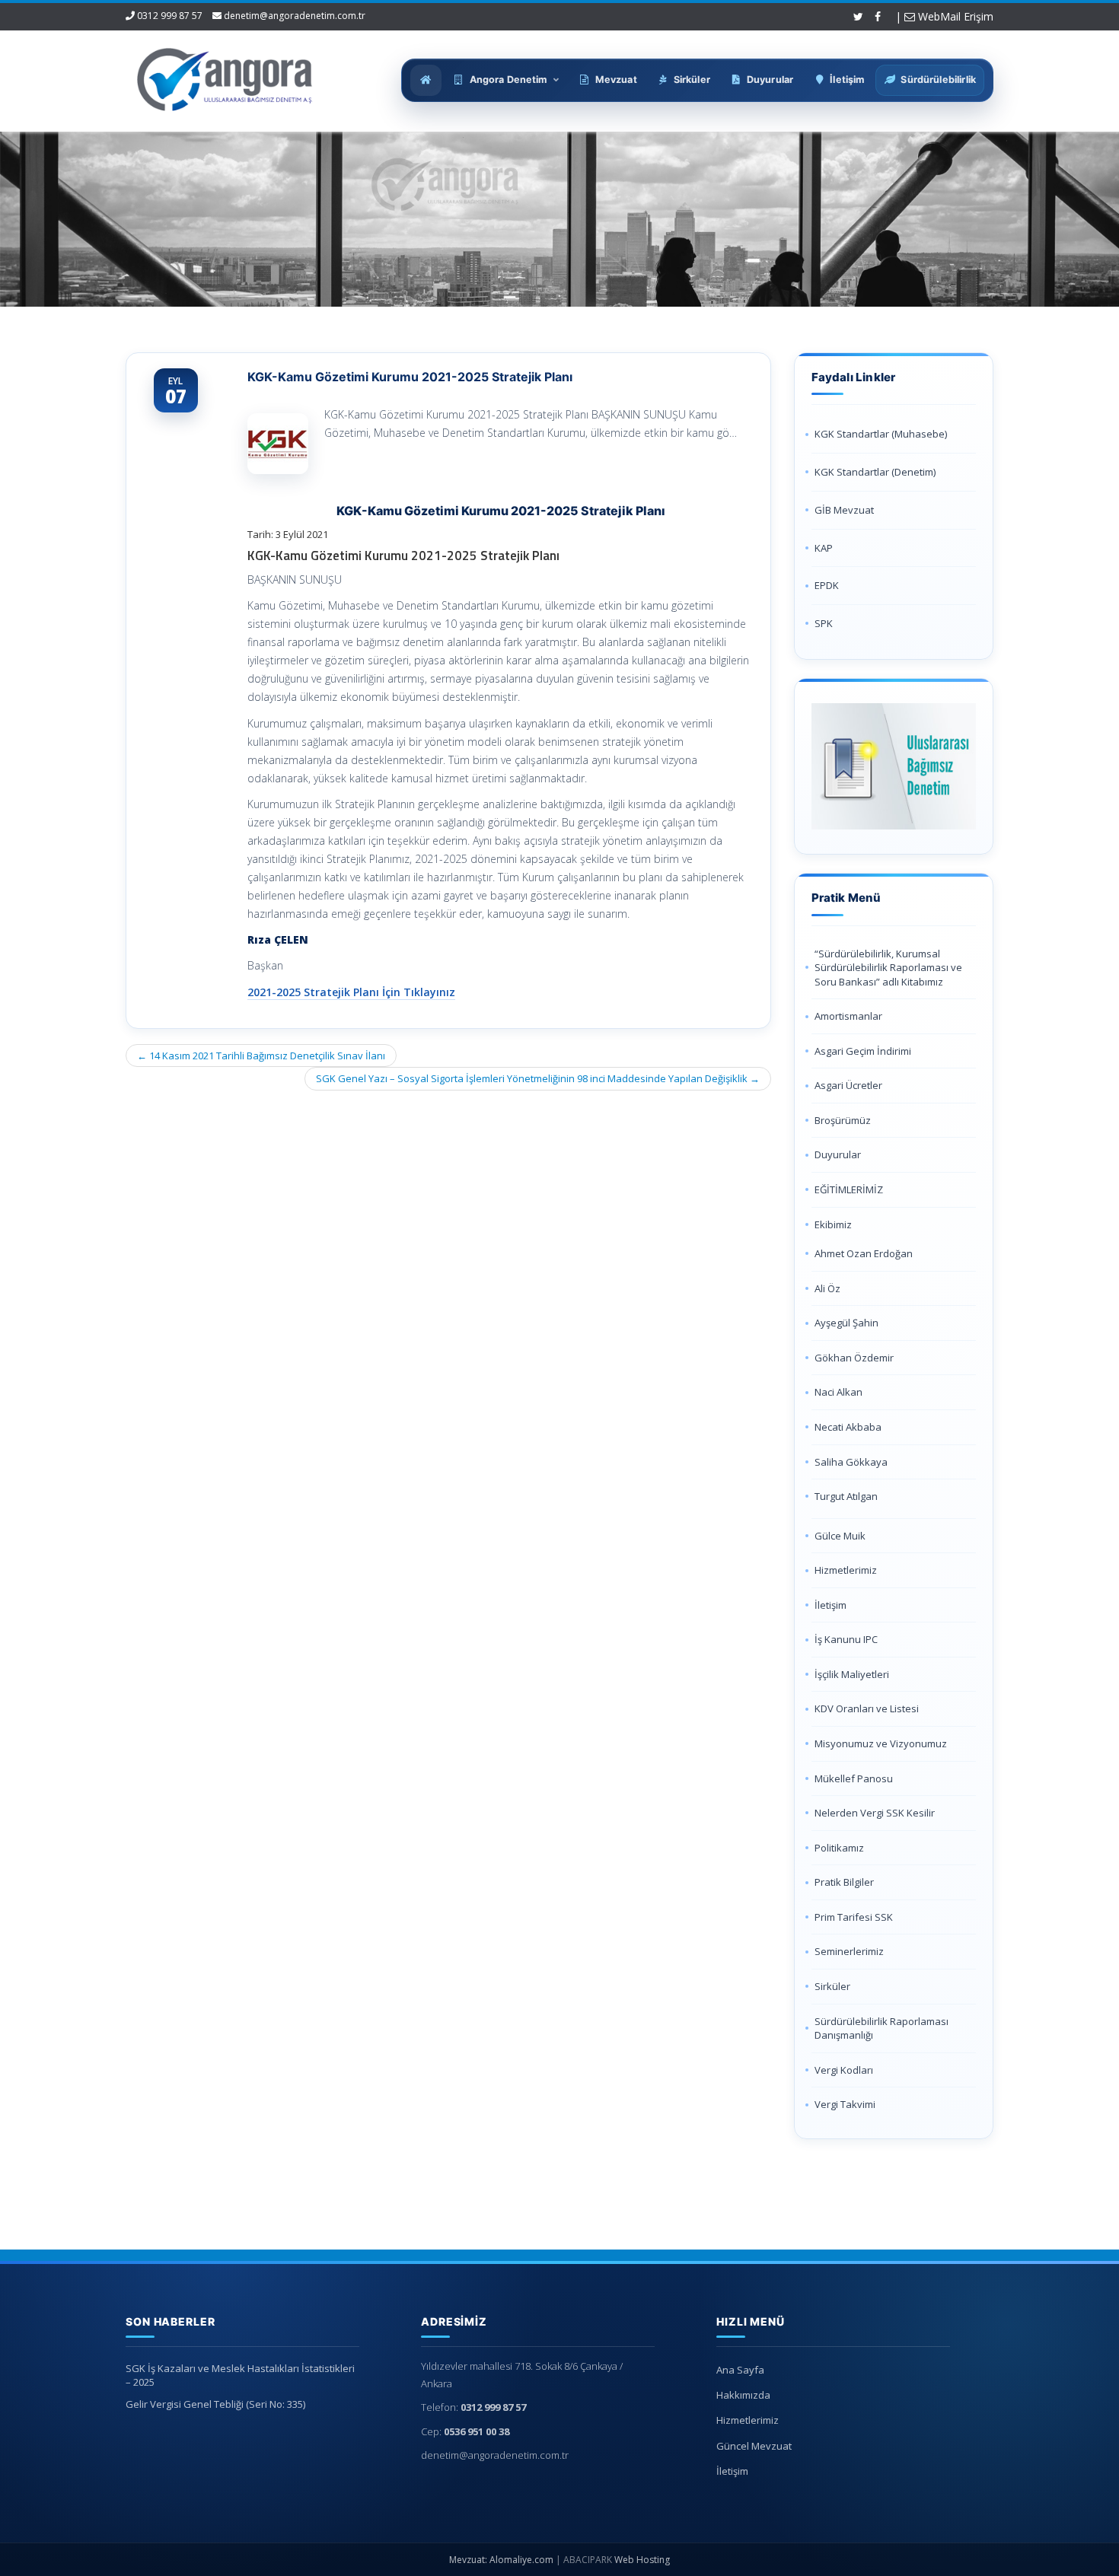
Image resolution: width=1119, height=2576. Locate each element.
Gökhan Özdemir (854, 1358)
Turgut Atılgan (846, 1496)
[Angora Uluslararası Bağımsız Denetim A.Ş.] (225, 76)
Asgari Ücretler (848, 1085)
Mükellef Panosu (854, 1778)
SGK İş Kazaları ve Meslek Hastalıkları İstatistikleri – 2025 (240, 2375)
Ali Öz (827, 1288)
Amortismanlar (848, 1016)
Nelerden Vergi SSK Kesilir (875, 1813)
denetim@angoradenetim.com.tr (295, 16)
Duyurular (838, 1154)
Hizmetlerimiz (846, 1570)
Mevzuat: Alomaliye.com (501, 2560)
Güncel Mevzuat (754, 2446)
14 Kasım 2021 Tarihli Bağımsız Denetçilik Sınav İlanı (261, 1056)
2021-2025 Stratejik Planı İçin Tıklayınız (351, 992)
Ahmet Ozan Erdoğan (864, 1253)
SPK (824, 623)
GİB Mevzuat (844, 510)
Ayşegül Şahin (846, 1323)
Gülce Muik (840, 1536)
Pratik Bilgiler (844, 1882)
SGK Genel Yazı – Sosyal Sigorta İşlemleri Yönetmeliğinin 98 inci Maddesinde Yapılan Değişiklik (538, 1078)
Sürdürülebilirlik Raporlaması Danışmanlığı (881, 2028)
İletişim (830, 1605)
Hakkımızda (743, 2395)
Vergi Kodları (844, 2070)
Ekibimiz (833, 1224)
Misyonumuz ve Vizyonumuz (881, 1743)
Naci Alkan (838, 1392)
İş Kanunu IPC (846, 1639)
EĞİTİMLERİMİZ (849, 1189)
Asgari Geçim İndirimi (863, 1051)
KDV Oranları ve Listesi (867, 1708)
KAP (824, 548)
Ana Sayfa (740, 2370)
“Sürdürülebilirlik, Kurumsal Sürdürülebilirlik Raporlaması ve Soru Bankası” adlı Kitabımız (888, 968)
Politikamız (839, 1848)
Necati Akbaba (848, 1427)
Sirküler (832, 1986)
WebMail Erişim (954, 16)
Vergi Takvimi (845, 2104)
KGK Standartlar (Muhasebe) (881, 434)
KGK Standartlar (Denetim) (875, 472)
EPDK (827, 585)
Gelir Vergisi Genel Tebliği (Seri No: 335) (215, 2404)
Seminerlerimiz (849, 1951)
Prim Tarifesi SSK (854, 1917)
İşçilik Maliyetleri (852, 1674)
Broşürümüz (843, 1120)
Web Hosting (642, 2560)
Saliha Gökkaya (851, 1462)
